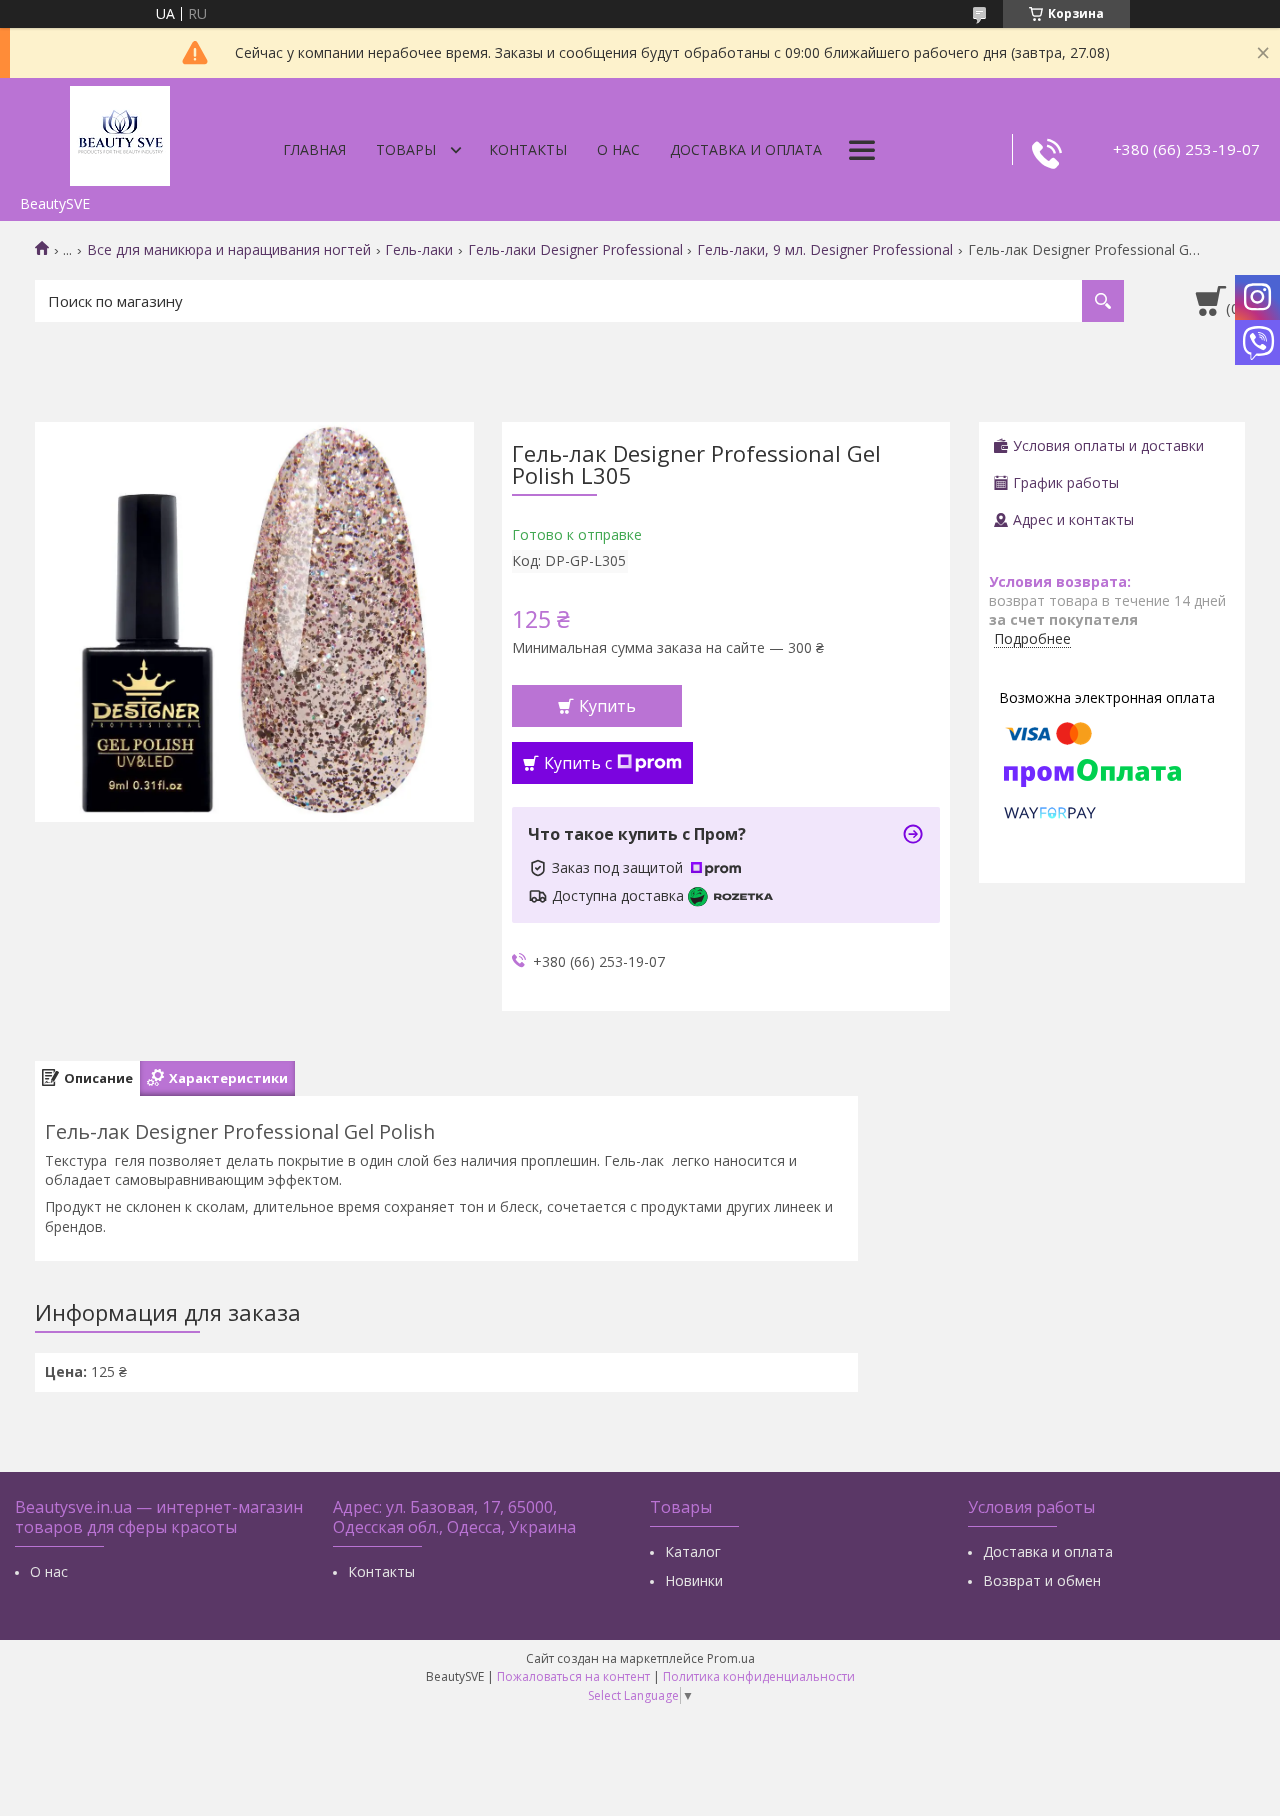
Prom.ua (731, 1658)
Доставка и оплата (746, 149)
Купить (607, 706)
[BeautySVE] (120, 132)
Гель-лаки (419, 250)
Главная (314, 149)
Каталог (693, 1551)
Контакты (528, 149)
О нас (618, 149)
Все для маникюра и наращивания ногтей (229, 250)
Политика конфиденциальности (759, 1676)
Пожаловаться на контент (573, 1676)
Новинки (694, 1580)
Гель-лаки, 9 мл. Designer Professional (825, 250)
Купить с (578, 763)
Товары (406, 149)
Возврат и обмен (1042, 1580)
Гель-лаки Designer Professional (575, 250)
